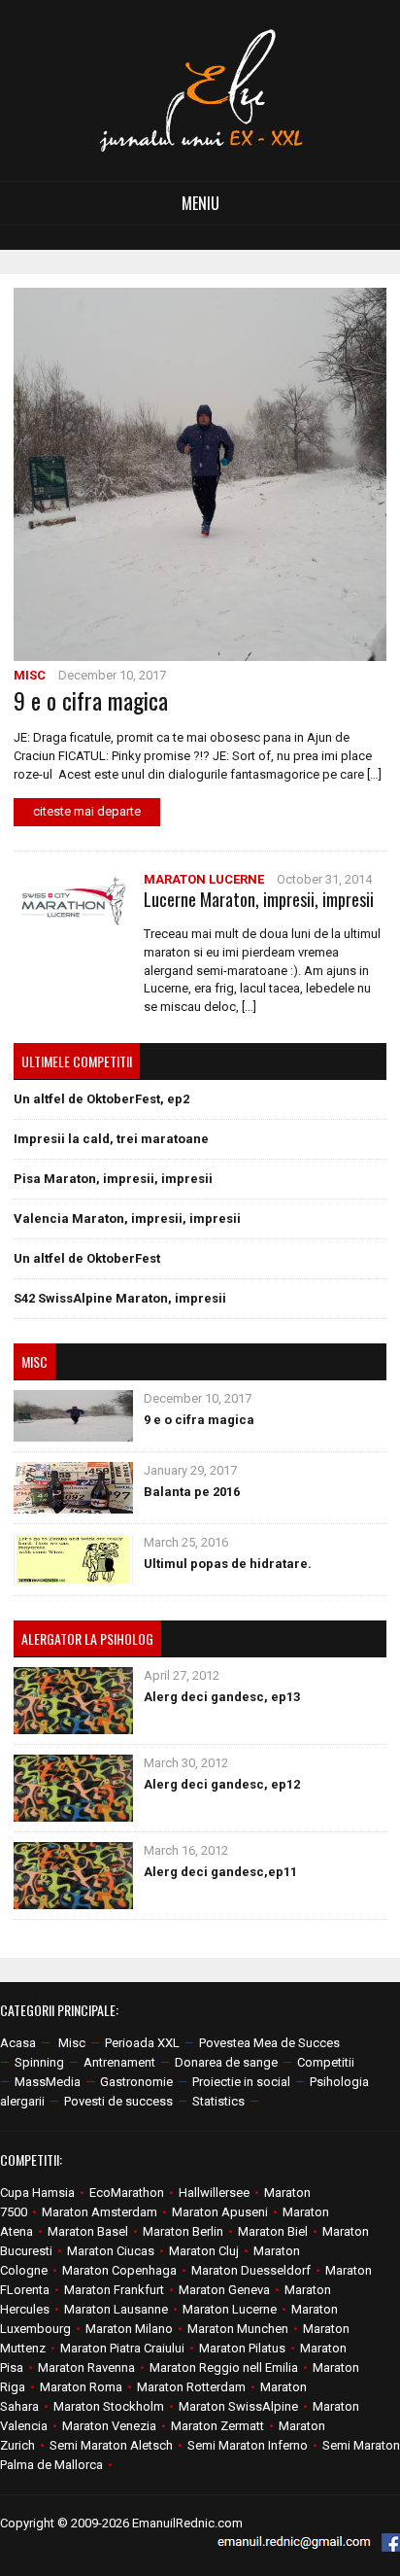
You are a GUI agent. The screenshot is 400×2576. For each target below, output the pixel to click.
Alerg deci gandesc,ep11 (220, 1872)
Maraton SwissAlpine (238, 2406)
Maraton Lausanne (116, 2309)
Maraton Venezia (109, 2426)
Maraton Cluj (204, 2251)
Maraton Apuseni (220, 2212)
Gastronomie (136, 2082)
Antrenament (119, 2062)
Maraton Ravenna (86, 2367)
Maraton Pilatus (242, 2348)
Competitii (326, 2062)
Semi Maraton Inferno (248, 2445)
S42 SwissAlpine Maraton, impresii (120, 1298)
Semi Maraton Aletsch (111, 2445)
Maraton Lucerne (204, 879)
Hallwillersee (214, 2193)
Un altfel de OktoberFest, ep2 (101, 1099)
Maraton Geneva (224, 2290)
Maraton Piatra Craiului (122, 2348)
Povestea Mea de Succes (269, 2043)
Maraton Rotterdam (191, 2387)
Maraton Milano (129, 2329)
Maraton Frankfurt (114, 2290)
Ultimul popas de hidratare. (228, 1564)
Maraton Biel (273, 2231)
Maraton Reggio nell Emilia (224, 2367)
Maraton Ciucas (111, 2251)
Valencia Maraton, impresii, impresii (127, 1218)
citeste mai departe (87, 811)
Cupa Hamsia (37, 2193)
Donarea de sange (226, 2062)
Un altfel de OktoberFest (87, 1258)
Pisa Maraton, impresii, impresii (113, 1179)
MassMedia (48, 2082)
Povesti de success (118, 2101)
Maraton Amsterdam (100, 2212)
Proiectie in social (241, 2082)
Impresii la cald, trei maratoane (111, 1139)
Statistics (218, 2101)
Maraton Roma (81, 2387)
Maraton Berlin (183, 2231)
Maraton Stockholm (109, 2406)
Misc (30, 675)
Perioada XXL (142, 2043)
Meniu (200, 203)
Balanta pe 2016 (192, 1492)
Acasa (18, 2043)
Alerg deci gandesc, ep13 (222, 1697)
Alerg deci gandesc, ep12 (222, 1784)
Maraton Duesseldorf (251, 2270)
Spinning (39, 2062)
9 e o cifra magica (91, 700)
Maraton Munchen (238, 2329)
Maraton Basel (88, 2231)
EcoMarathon (127, 2193)
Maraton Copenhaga (119, 2270)
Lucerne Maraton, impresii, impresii (259, 899)
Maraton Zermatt (217, 2426)
